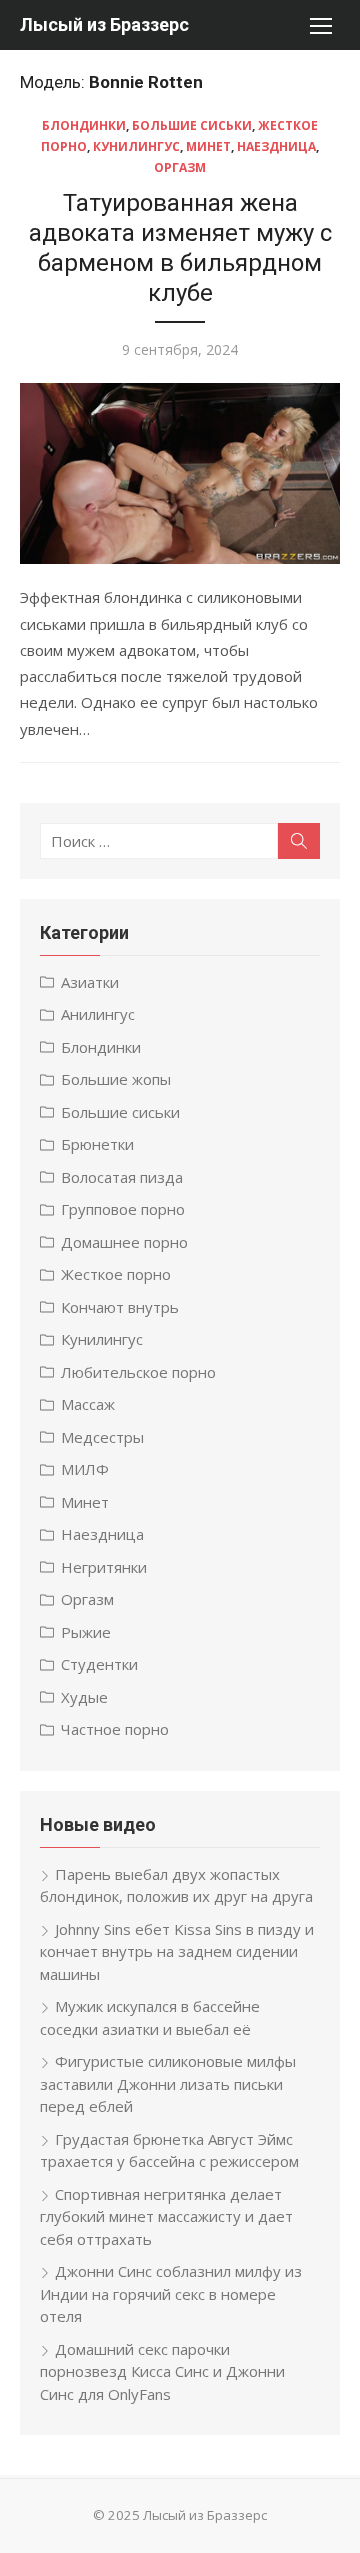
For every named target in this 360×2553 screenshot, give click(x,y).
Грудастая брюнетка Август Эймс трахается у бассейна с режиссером (169, 2150)
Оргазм (180, 167)
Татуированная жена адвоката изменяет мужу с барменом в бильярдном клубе (180, 248)
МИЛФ (85, 1469)
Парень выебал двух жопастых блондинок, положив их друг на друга (176, 1885)
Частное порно (115, 1729)
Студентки (99, 1664)
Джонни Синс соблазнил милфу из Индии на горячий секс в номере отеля (171, 2293)
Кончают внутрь (120, 1307)
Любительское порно (138, 1372)
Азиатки (90, 982)
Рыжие (86, 1632)
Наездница (276, 146)
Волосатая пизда (122, 1177)
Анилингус (98, 1014)
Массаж (88, 1404)
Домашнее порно (124, 1242)
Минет (208, 146)
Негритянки (104, 1567)
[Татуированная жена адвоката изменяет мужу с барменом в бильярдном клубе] (180, 474)
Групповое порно (123, 1209)
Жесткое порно (116, 1274)
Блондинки (84, 125)
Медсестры (102, 1437)
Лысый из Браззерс (104, 24)
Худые (84, 1697)
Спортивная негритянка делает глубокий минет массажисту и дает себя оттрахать (166, 2216)
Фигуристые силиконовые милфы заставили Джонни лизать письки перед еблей (168, 2083)
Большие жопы (116, 1079)
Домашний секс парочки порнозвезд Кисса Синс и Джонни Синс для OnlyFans (162, 2371)
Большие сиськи (192, 125)
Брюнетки (97, 1144)
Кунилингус (136, 146)
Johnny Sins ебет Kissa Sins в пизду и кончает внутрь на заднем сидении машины (177, 1951)
